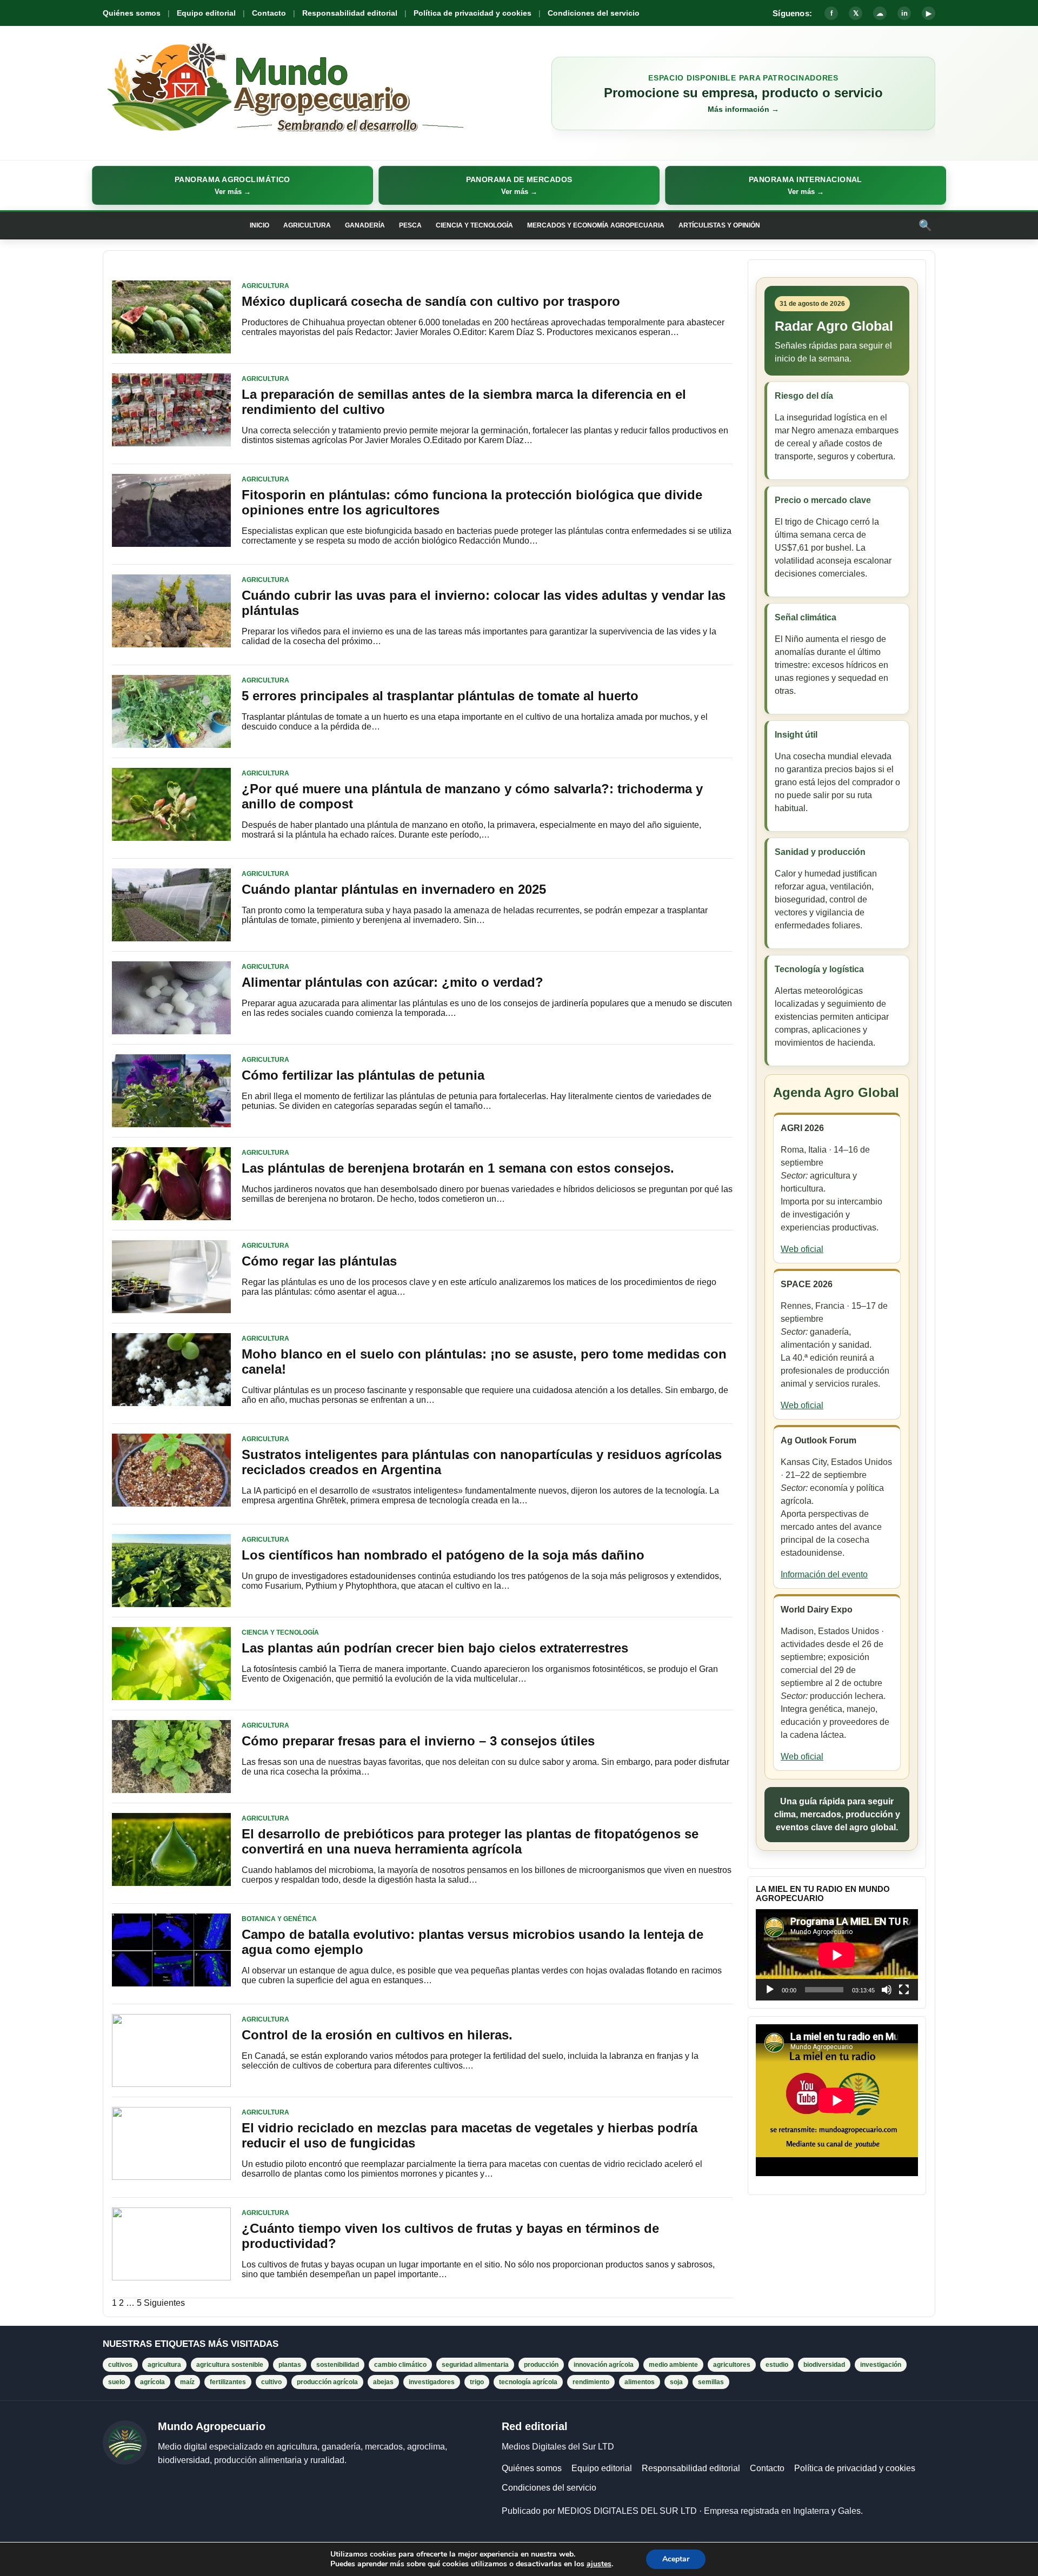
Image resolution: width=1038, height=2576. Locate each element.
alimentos (640, 2382)
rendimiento (591, 2382)
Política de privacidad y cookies (473, 13)
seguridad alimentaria (475, 2365)
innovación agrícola (604, 2365)
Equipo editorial (206, 13)
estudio (777, 2365)
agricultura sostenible (230, 2365)
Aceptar (676, 2559)
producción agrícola (327, 2382)
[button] (232, 185)
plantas (290, 2365)
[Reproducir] (770, 1990)
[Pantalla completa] (904, 1990)
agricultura (164, 2365)
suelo (117, 2382)
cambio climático (400, 2365)
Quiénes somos (132, 13)
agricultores (732, 2365)
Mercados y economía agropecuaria (596, 225)
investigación (881, 2365)
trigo (477, 2382)
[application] (837, 1955)
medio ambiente (673, 2365)
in (904, 13)
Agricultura (307, 225)
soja (676, 2382)
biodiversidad (824, 2365)
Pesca (410, 225)
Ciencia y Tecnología (474, 225)
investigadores (432, 2382)
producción (541, 2365)
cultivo (271, 2382)
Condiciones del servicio (594, 13)
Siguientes (164, 2303)
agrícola (152, 2382)
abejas (383, 2382)
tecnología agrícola (528, 2382)
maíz (187, 2382)
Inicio (259, 225)
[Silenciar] (887, 1990)
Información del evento (824, 1574)
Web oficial (802, 1249)
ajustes (599, 2564)
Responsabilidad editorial (350, 13)
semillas (711, 2382)
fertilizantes (228, 2382)
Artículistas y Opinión (719, 225)
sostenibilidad (338, 2365)
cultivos (120, 2365)
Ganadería (365, 225)
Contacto (269, 13)
